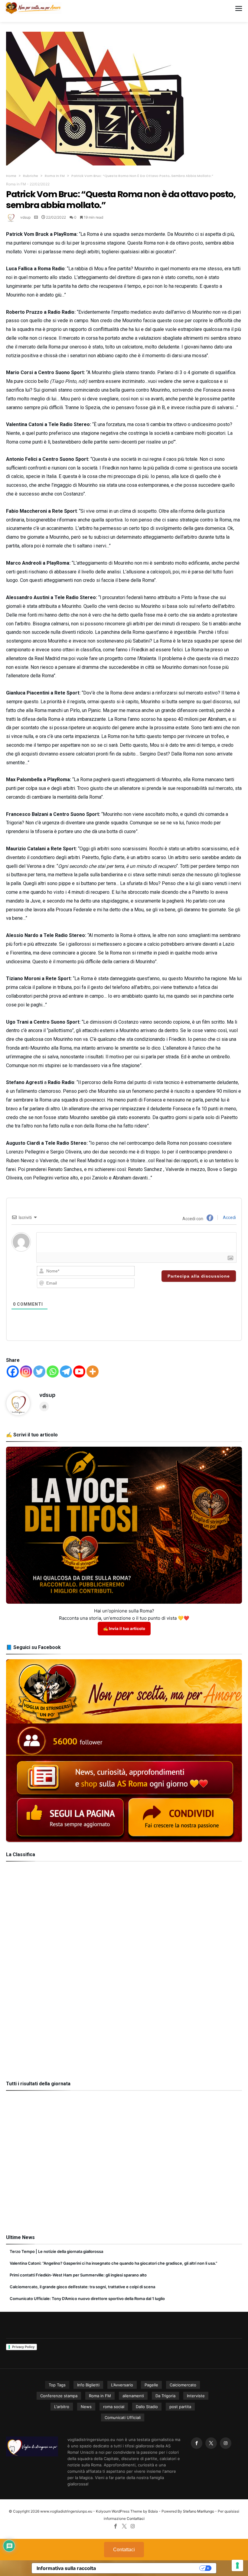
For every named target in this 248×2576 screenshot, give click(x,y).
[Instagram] (26, 1371)
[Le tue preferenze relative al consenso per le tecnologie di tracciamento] (237, 2565)
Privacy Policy (23, 2347)
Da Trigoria (165, 2396)
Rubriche (31, 176)
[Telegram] (66, 1371)
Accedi (229, 1217)
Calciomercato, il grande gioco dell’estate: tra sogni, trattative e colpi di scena (82, 2287)
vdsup (25, 217)
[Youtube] (79, 1371)
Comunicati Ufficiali (123, 2417)
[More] (93, 1371)
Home (11, 176)
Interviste (196, 2396)
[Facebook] (13, 1371)
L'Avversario (122, 2385)
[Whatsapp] (53, 1371)
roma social (114, 2407)
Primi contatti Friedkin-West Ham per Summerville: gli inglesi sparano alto (78, 2275)
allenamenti (133, 2396)
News (86, 2407)
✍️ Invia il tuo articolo (124, 1628)
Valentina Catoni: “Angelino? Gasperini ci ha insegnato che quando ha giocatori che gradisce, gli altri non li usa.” (113, 2263)
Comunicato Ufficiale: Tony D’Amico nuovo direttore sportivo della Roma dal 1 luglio (87, 2299)
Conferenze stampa (59, 2396)
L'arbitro (62, 2407)
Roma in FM (55, 176)
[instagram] (226, 2443)
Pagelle (151, 2385)
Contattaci (136, 2518)
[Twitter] (39, 1371)
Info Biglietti (88, 2385)
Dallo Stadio (147, 2407)
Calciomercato (183, 2385)
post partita (180, 2407)
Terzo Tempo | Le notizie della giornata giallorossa (56, 2251)
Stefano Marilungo (199, 2511)
